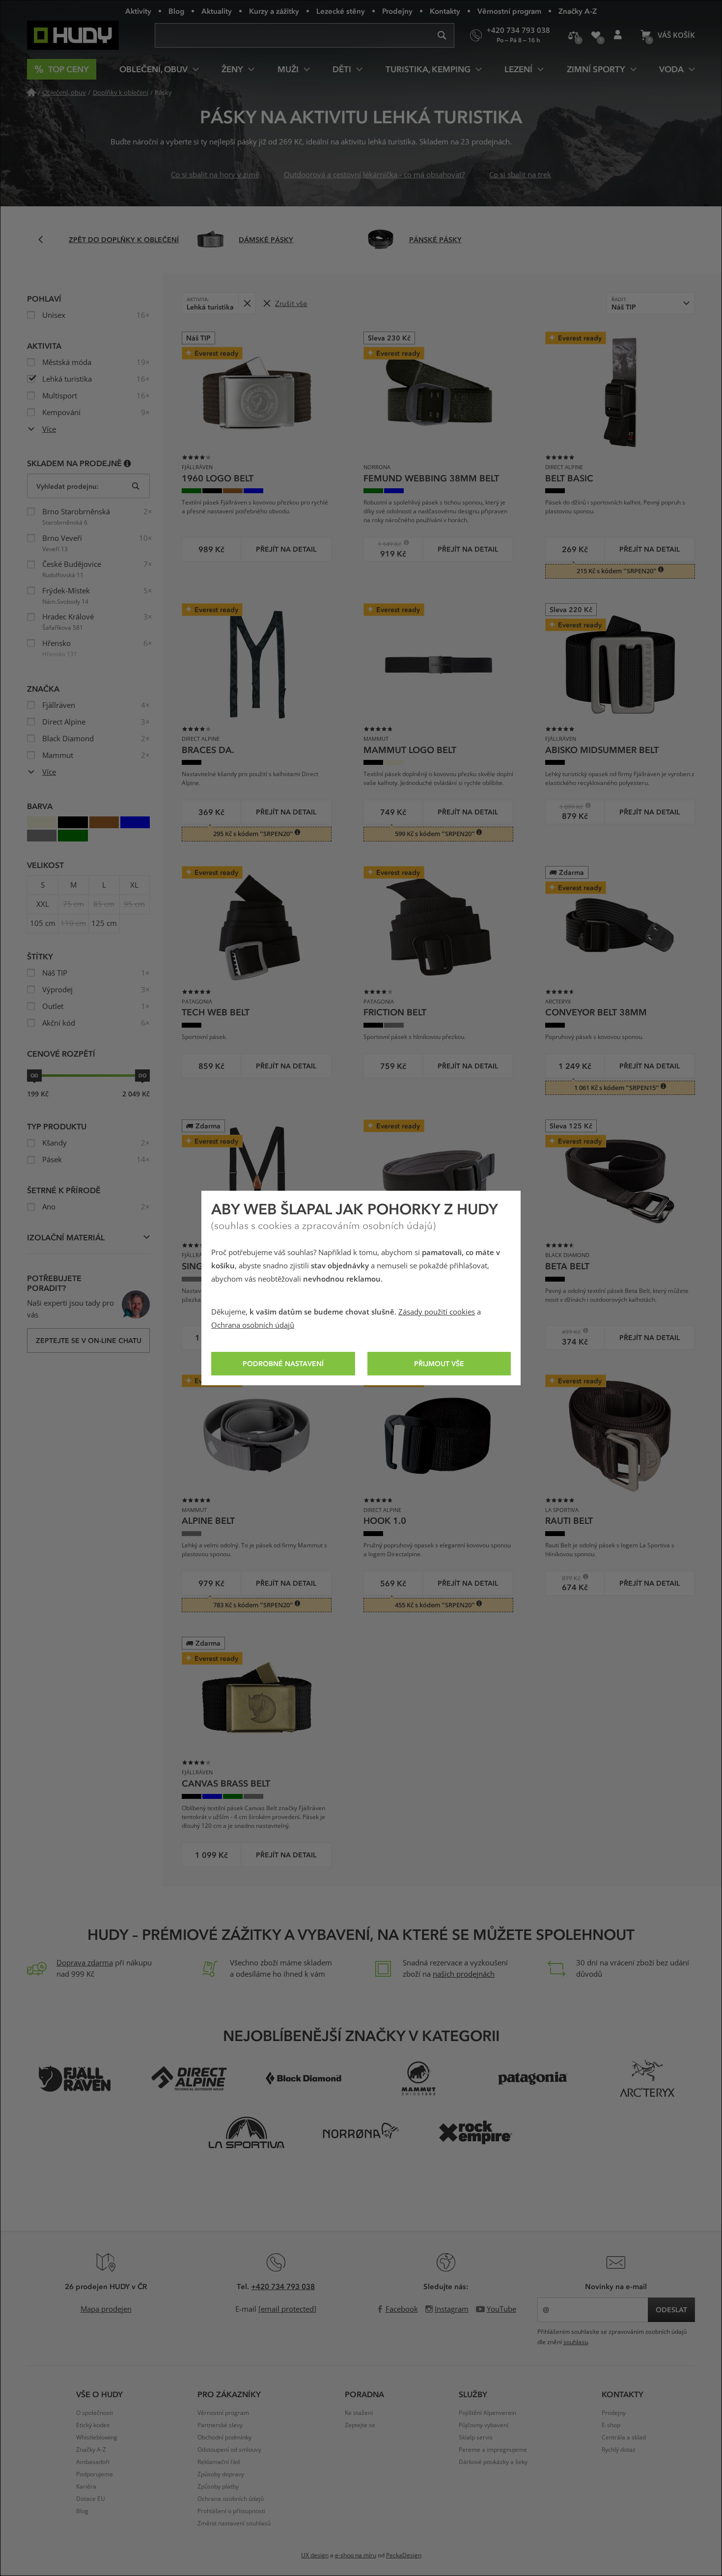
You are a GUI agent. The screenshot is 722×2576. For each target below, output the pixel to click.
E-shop (611, 2425)
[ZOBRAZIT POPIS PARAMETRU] (127, 463)
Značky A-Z (578, 11)
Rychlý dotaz (619, 2450)
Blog (176, 11)
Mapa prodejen (106, 2309)
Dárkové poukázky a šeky (493, 2462)
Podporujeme (95, 2474)
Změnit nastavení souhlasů (234, 2523)
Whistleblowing (97, 2437)
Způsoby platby (218, 2487)
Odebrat (247, 303)
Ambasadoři (93, 2462)
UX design (315, 2555)
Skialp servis (476, 2437)
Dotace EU (91, 2499)
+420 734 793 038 (283, 2286)
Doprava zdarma (85, 1963)
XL (134, 885)
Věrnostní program (509, 11)
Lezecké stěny (341, 11)
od (34, 1075)
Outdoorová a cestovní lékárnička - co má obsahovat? (374, 175)
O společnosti (95, 2413)
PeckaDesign (404, 2555)
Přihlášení (618, 35)
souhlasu (576, 2342)
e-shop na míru (356, 2555)
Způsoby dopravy (221, 2474)
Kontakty (445, 11)
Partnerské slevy (220, 2425)
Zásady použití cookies (437, 1312)
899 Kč (566, 1578)
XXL (43, 904)
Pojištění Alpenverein (487, 2413)
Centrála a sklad (624, 2437)
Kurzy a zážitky (274, 11)
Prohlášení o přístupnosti (231, 2511)
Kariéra (86, 2487)
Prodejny (397, 11)
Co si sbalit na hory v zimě (215, 175)
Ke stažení (359, 2413)
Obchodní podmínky (224, 2437)
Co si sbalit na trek (520, 175)
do (142, 1075)
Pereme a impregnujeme (493, 2450)
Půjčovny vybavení (484, 2425)
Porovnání (573, 35)
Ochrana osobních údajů (253, 1325)
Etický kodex (93, 2425)
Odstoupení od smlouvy (229, 2450)
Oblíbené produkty (596, 35)
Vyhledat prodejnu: (67, 486)
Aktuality (217, 11)
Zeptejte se (360, 2425)
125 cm (104, 924)
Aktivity (138, 11)
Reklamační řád (219, 2462)
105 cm (43, 924)
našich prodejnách (464, 1974)
